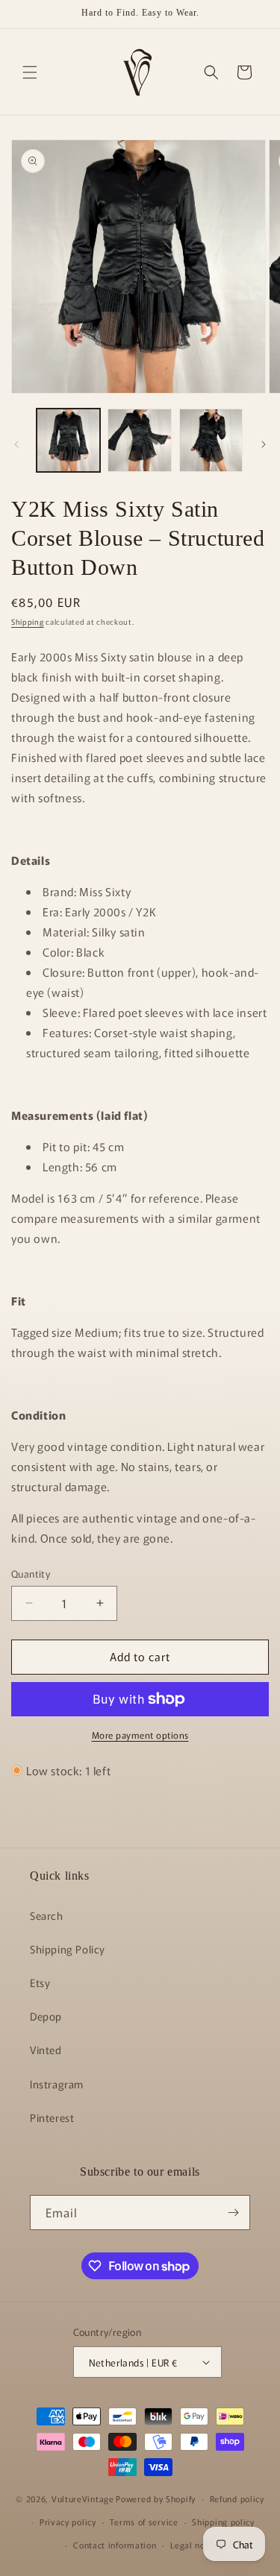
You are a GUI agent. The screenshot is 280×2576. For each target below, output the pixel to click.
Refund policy (237, 2498)
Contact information (115, 2545)
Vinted (46, 2050)
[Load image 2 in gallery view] (139, 440)
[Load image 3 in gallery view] (211, 440)
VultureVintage (83, 2498)
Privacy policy (68, 2522)
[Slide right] (264, 444)
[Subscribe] (233, 2213)
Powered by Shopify (156, 2498)
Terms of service (144, 2522)
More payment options (140, 1735)
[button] (30, 72)
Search (47, 1915)
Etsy (40, 1983)
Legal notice (195, 2545)
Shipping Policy (68, 1949)
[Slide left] (16, 444)
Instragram (57, 2084)
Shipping (28, 621)
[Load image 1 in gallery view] (68, 440)
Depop (46, 2016)
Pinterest (52, 2117)
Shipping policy (223, 2522)
